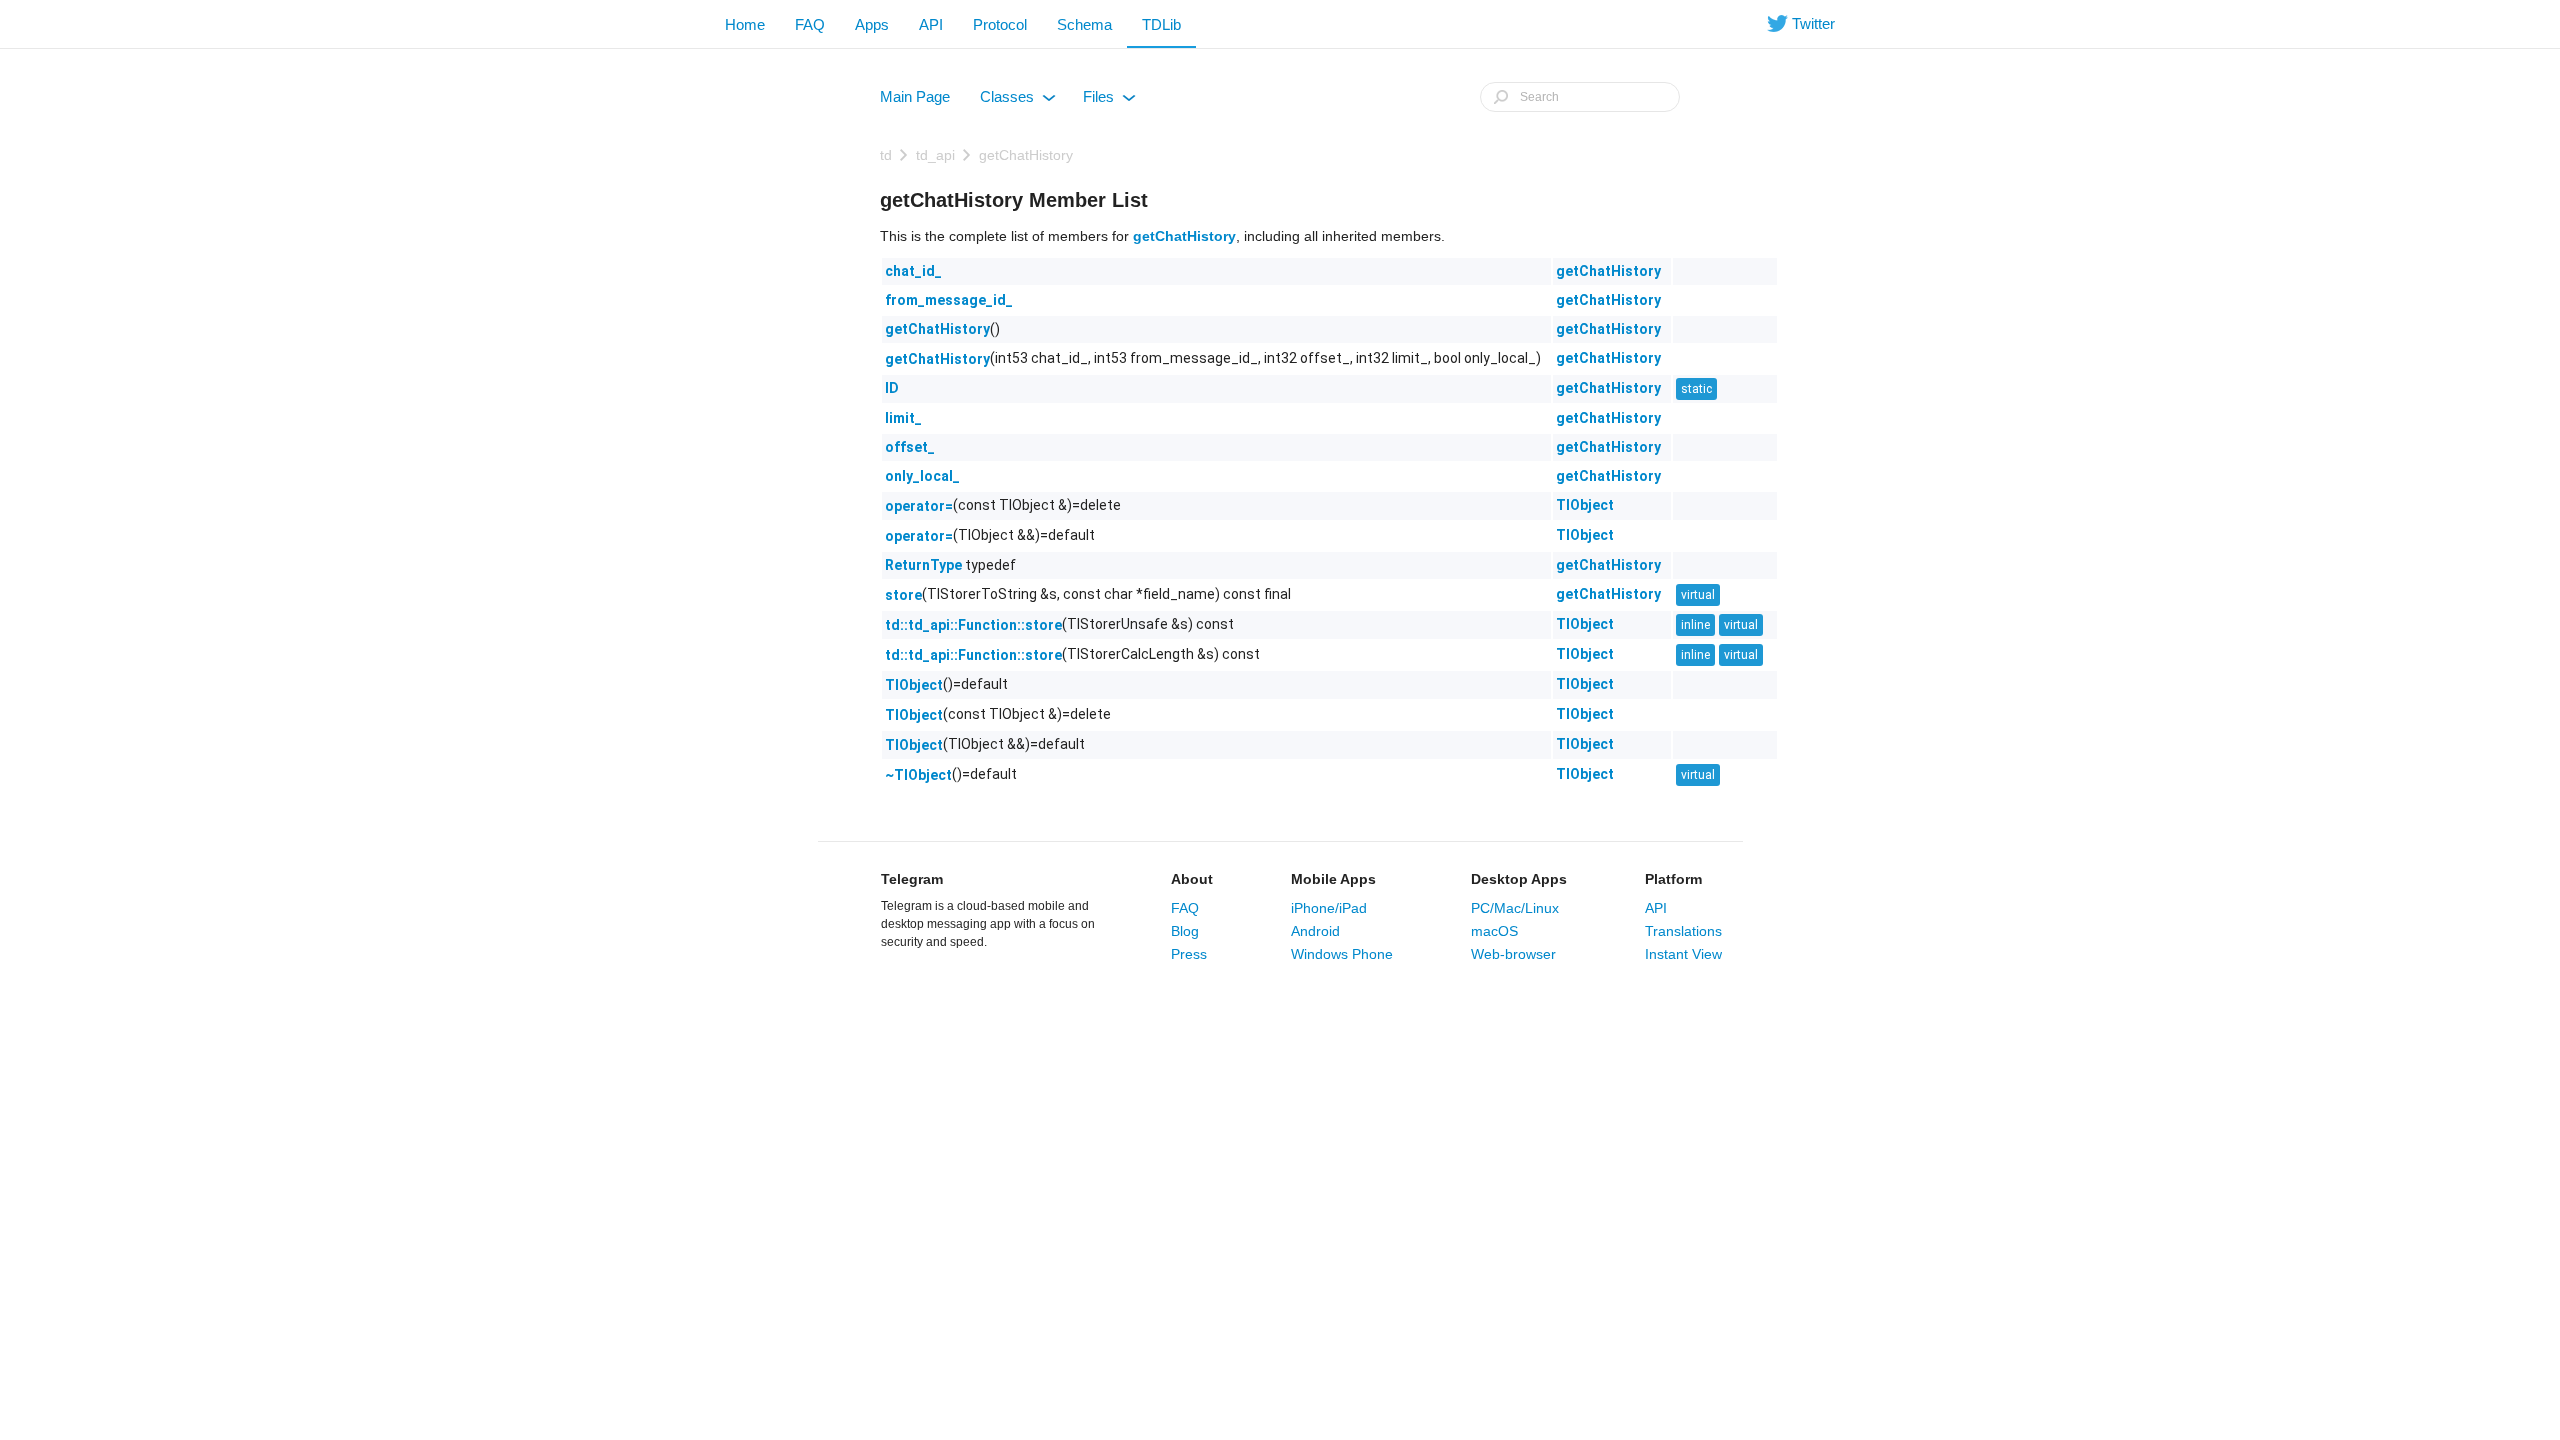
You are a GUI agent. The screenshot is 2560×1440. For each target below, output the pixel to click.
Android (1315, 931)
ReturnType (923, 565)
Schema (1084, 24)
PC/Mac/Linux (1515, 908)
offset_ (910, 447)
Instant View (1683, 954)
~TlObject (918, 775)
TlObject (1585, 505)
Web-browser (1513, 954)
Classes (1016, 101)
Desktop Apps (1519, 879)
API (931, 24)
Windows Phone (1342, 954)
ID (892, 388)
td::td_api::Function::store (973, 625)
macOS (1494, 931)
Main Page (915, 96)
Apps (872, 24)
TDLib (1161, 24)
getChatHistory (1026, 155)
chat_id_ (913, 271)
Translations (1683, 931)
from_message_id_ (949, 300)
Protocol (1000, 24)
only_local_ (922, 476)
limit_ (903, 418)
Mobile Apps (1333, 879)
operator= (919, 506)
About (1192, 879)
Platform (1673, 879)
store (903, 595)
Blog (1185, 931)
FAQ (810, 24)
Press (1189, 954)
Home (745, 24)
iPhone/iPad (1329, 908)
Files (1108, 101)
